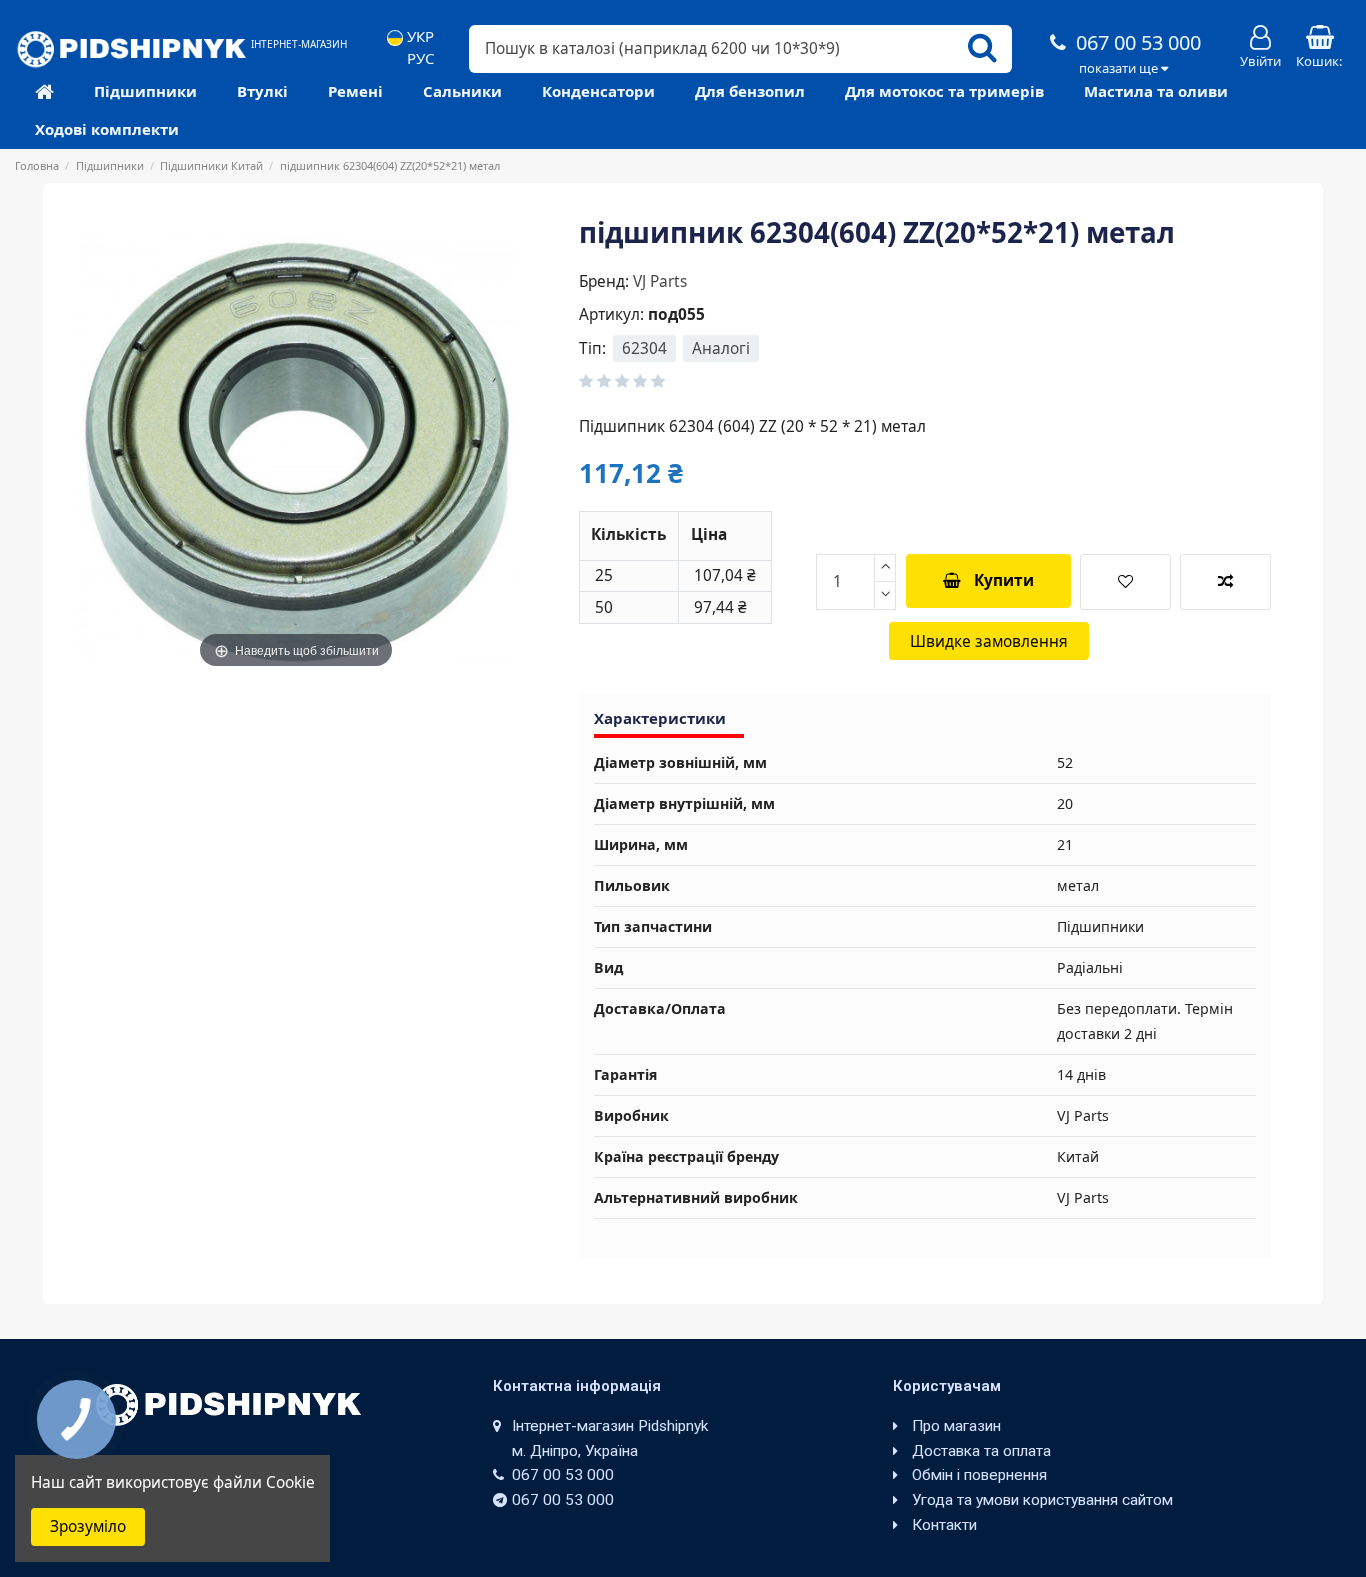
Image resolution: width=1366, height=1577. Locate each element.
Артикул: (611, 314)
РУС (418, 58)
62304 (644, 348)
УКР (418, 36)
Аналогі (721, 348)
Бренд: (604, 281)
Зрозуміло (88, 1526)
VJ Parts (660, 281)
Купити (1004, 580)
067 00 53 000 (1136, 42)
